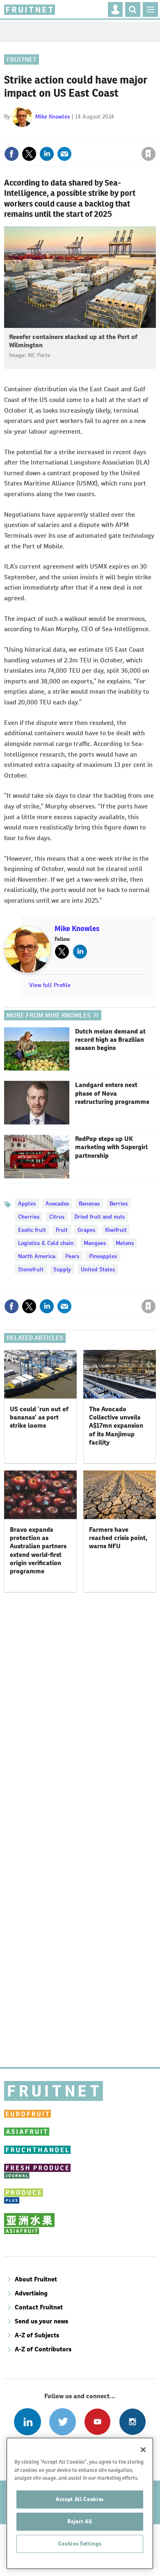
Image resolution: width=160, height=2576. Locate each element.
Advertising (31, 2293)
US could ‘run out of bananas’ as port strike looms (39, 1417)
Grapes (86, 1230)
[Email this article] (64, 154)
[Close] (143, 2450)
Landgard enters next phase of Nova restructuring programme (112, 1093)
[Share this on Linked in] (47, 154)
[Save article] (149, 154)
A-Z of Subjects (37, 2335)
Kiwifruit (116, 1230)
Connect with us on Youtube (97, 2422)
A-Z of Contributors (43, 2349)
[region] (80, 2503)
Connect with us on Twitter (63, 2422)
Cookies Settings (80, 2544)
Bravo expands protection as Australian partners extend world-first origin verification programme (38, 1550)
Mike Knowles (53, 116)
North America (37, 1256)
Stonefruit (31, 1269)
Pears (72, 1256)
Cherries (29, 1217)
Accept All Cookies (80, 2499)
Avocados (57, 1203)
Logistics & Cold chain (46, 1243)
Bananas (89, 1203)
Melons (125, 1243)
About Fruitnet (36, 2279)
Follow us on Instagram (132, 2422)
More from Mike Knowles (49, 1015)
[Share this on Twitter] (29, 154)
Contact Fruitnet (39, 2307)
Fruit (62, 1230)
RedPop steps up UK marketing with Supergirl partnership (111, 1147)
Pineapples (103, 1256)
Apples (27, 1203)
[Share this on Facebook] (11, 154)
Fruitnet (22, 59)
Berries (119, 1203)
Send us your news (41, 2321)
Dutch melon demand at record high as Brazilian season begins (110, 1040)
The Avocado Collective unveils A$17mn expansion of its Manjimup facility (116, 1426)
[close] (155, 136)
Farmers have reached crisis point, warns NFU (118, 1538)
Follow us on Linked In (27, 2422)
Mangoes (95, 1243)
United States (98, 1269)
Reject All (80, 2521)
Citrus (57, 1217)
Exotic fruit (32, 1230)
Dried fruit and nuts (99, 1217)
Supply (62, 1269)
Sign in (50, 136)
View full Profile (50, 985)
